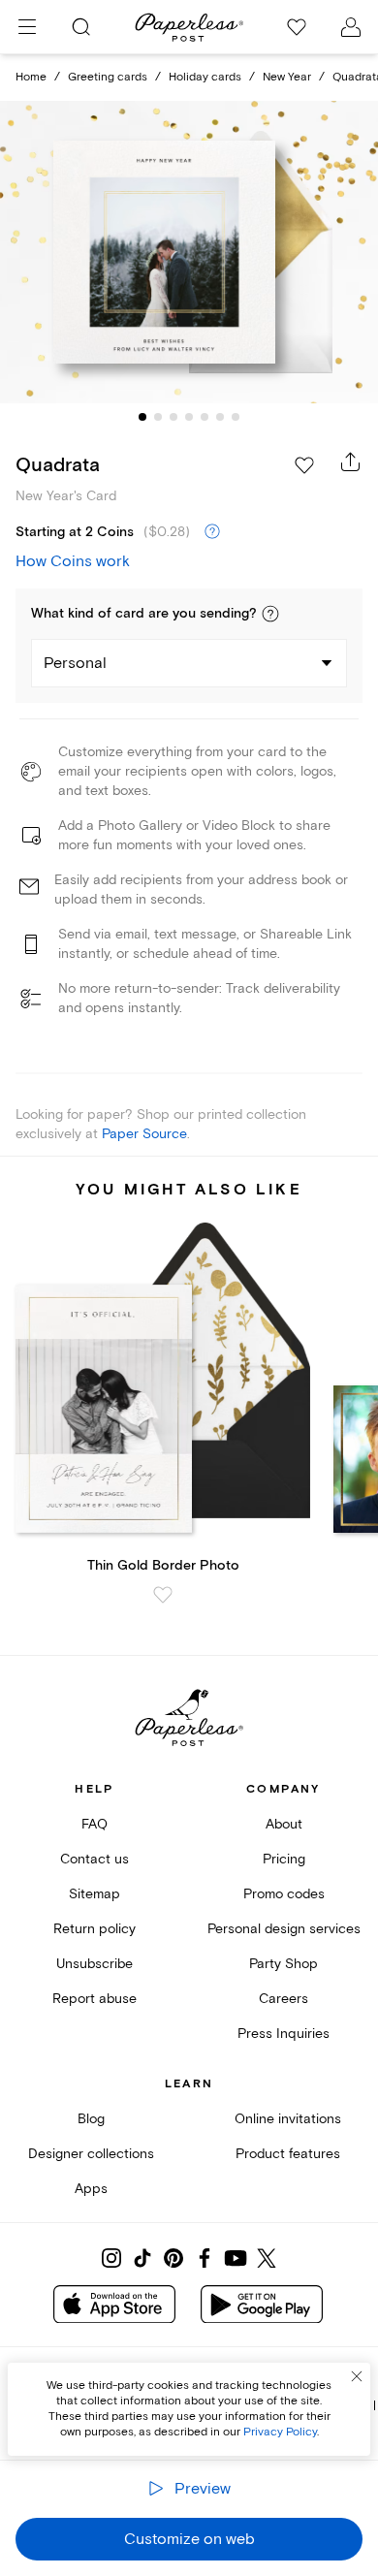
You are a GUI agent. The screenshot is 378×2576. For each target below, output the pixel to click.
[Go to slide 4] (189, 417)
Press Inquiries (283, 2034)
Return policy (94, 1929)
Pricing (284, 1859)
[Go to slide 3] (173, 417)
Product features (288, 2154)
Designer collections (91, 2154)
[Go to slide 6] (220, 417)
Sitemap (94, 1894)
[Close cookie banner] (357, 2376)
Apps (91, 2189)
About (284, 1824)
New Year (287, 77)
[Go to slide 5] (205, 417)
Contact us (94, 1859)
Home (31, 77)
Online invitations (288, 2119)
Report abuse (94, 1999)
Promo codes (284, 1894)
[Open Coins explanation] (212, 532)
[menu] (27, 27)
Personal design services (284, 1929)
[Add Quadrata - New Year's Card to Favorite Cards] (304, 465)
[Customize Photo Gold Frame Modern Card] (189, 253)
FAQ (94, 1824)
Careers (283, 1999)
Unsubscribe (94, 1964)
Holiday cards (205, 77)
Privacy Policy (280, 2432)
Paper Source (144, 1134)
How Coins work (73, 561)
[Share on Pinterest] (173, 2258)
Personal (75, 663)
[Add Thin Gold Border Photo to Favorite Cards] (163, 1595)
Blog (91, 2119)
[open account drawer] (351, 27)
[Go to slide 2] (158, 417)
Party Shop (283, 1964)
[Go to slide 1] (142, 417)
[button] (270, 614)
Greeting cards (108, 77)
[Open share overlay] (351, 461)
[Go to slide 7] (236, 417)
